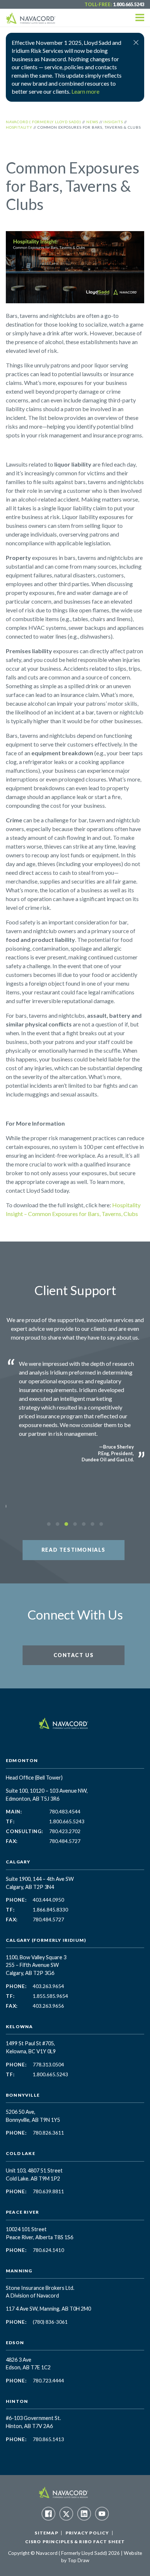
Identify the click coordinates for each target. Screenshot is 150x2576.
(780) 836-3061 (50, 2322)
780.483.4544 (65, 1812)
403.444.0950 (48, 1900)
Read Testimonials (74, 1550)
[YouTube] (102, 2514)
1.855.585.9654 (50, 1996)
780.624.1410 (48, 2250)
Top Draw (78, 2560)
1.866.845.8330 (50, 1910)
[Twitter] (66, 2514)
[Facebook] (48, 2514)
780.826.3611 (48, 2133)
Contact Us (74, 1655)
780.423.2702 (65, 1831)
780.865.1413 (48, 2439)
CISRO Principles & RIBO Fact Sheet (75, 2542)
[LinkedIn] (84, 2514)
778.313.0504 (48, 2065)
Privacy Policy (87, 2533)
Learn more (85, 91)
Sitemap (46, 2533)
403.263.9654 (48, 1986)
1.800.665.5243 (129, 4)
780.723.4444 (48, 2381)
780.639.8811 (48, 2191)
